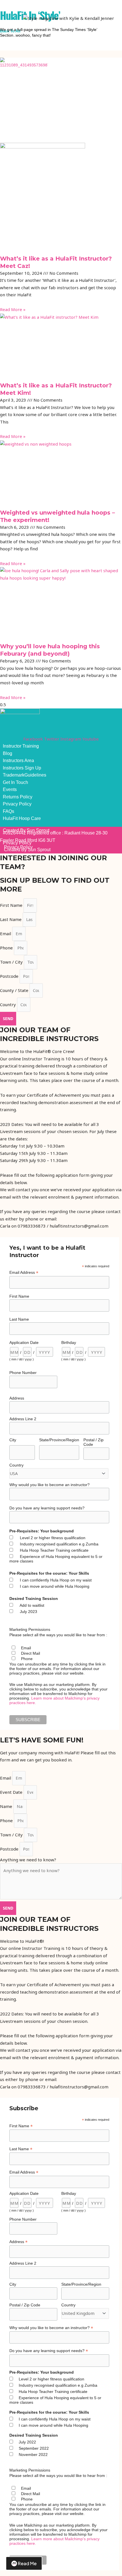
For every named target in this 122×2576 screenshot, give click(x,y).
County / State (15, 990)
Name (7, 1806)
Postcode (10, 976)
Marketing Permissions (30, 1629)
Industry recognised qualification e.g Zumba (59, 1544)
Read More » (13, 309)
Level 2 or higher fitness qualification (53, 1538)
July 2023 (29, 1612)
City (13, 1440)
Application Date (24, 1342)
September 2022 (34, 2448)
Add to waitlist (32, 1605)
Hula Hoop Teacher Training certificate (54, 1550)
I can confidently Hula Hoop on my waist (56, 1580)
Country (9, 1004)
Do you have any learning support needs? (47, 1508)
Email (6, 934)
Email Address (24, 1273)
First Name (12, 905)
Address (17, 1398)
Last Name (11, 919)
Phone (7, 948)
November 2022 (33, 2455)
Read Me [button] (27, 2563)
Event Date (12, 1792)
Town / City (12, 962)
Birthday (69, 1342)
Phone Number (23, 1373)
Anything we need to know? (28, 1860)
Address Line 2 (23, 1419)
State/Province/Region (59, 1440)
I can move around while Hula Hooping (55, 1586)
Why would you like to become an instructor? (50, 1485)
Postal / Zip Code (93, 1442)
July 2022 (27, 2442)
